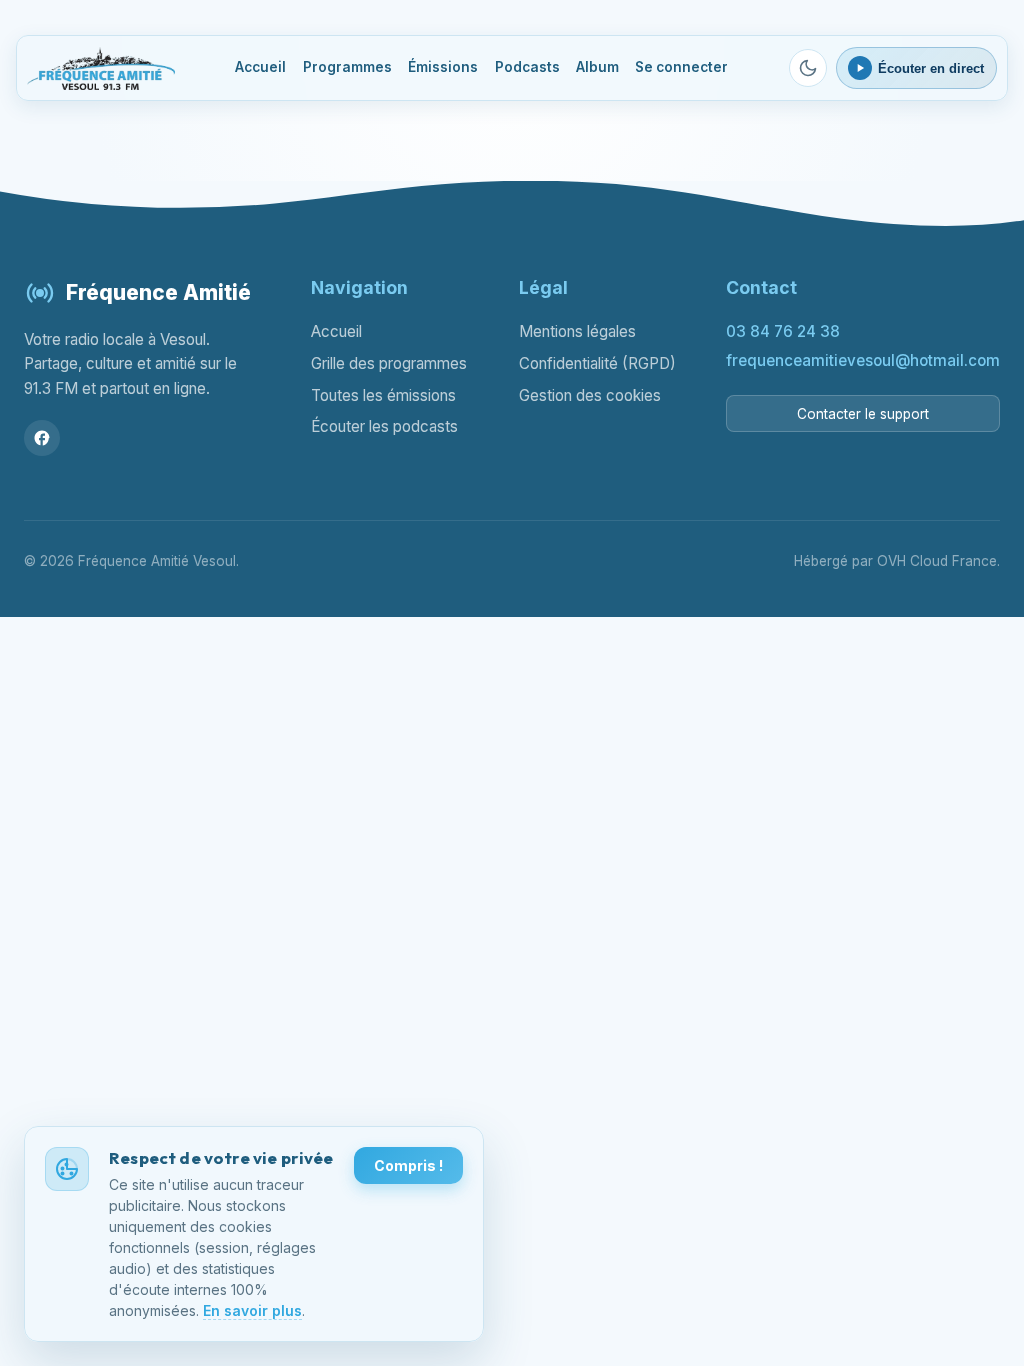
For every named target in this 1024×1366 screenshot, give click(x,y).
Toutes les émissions (383, 395)
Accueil (260, 67)
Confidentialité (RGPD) (597, 363)
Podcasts (527, 67)
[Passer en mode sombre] (808, 68)
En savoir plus (252, 1310)
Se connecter (681, 67)
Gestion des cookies (590, 395)
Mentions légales (577, 331)
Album (597, 67)
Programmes (347, 67)
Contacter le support (863, 414)
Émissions (443, 67)
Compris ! (408, 1165)
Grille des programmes (389, 363)
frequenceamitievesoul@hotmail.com (863, 360)
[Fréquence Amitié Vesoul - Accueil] (100, 68)
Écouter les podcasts (384, 426)
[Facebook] (42, 438)
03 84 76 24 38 (783, 331)
